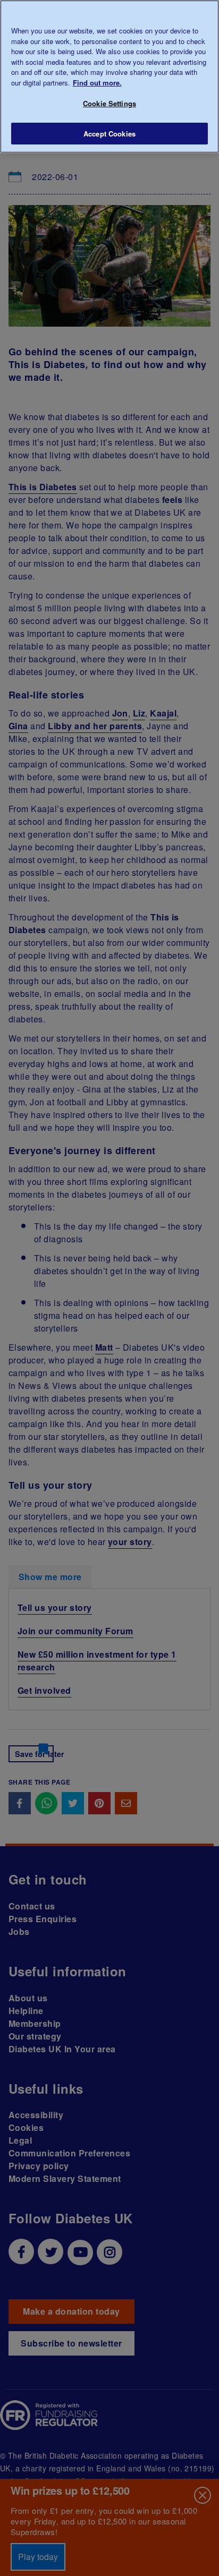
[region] (109, 76)
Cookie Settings (109, 103)
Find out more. (97, 83)
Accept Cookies (109, 134)
